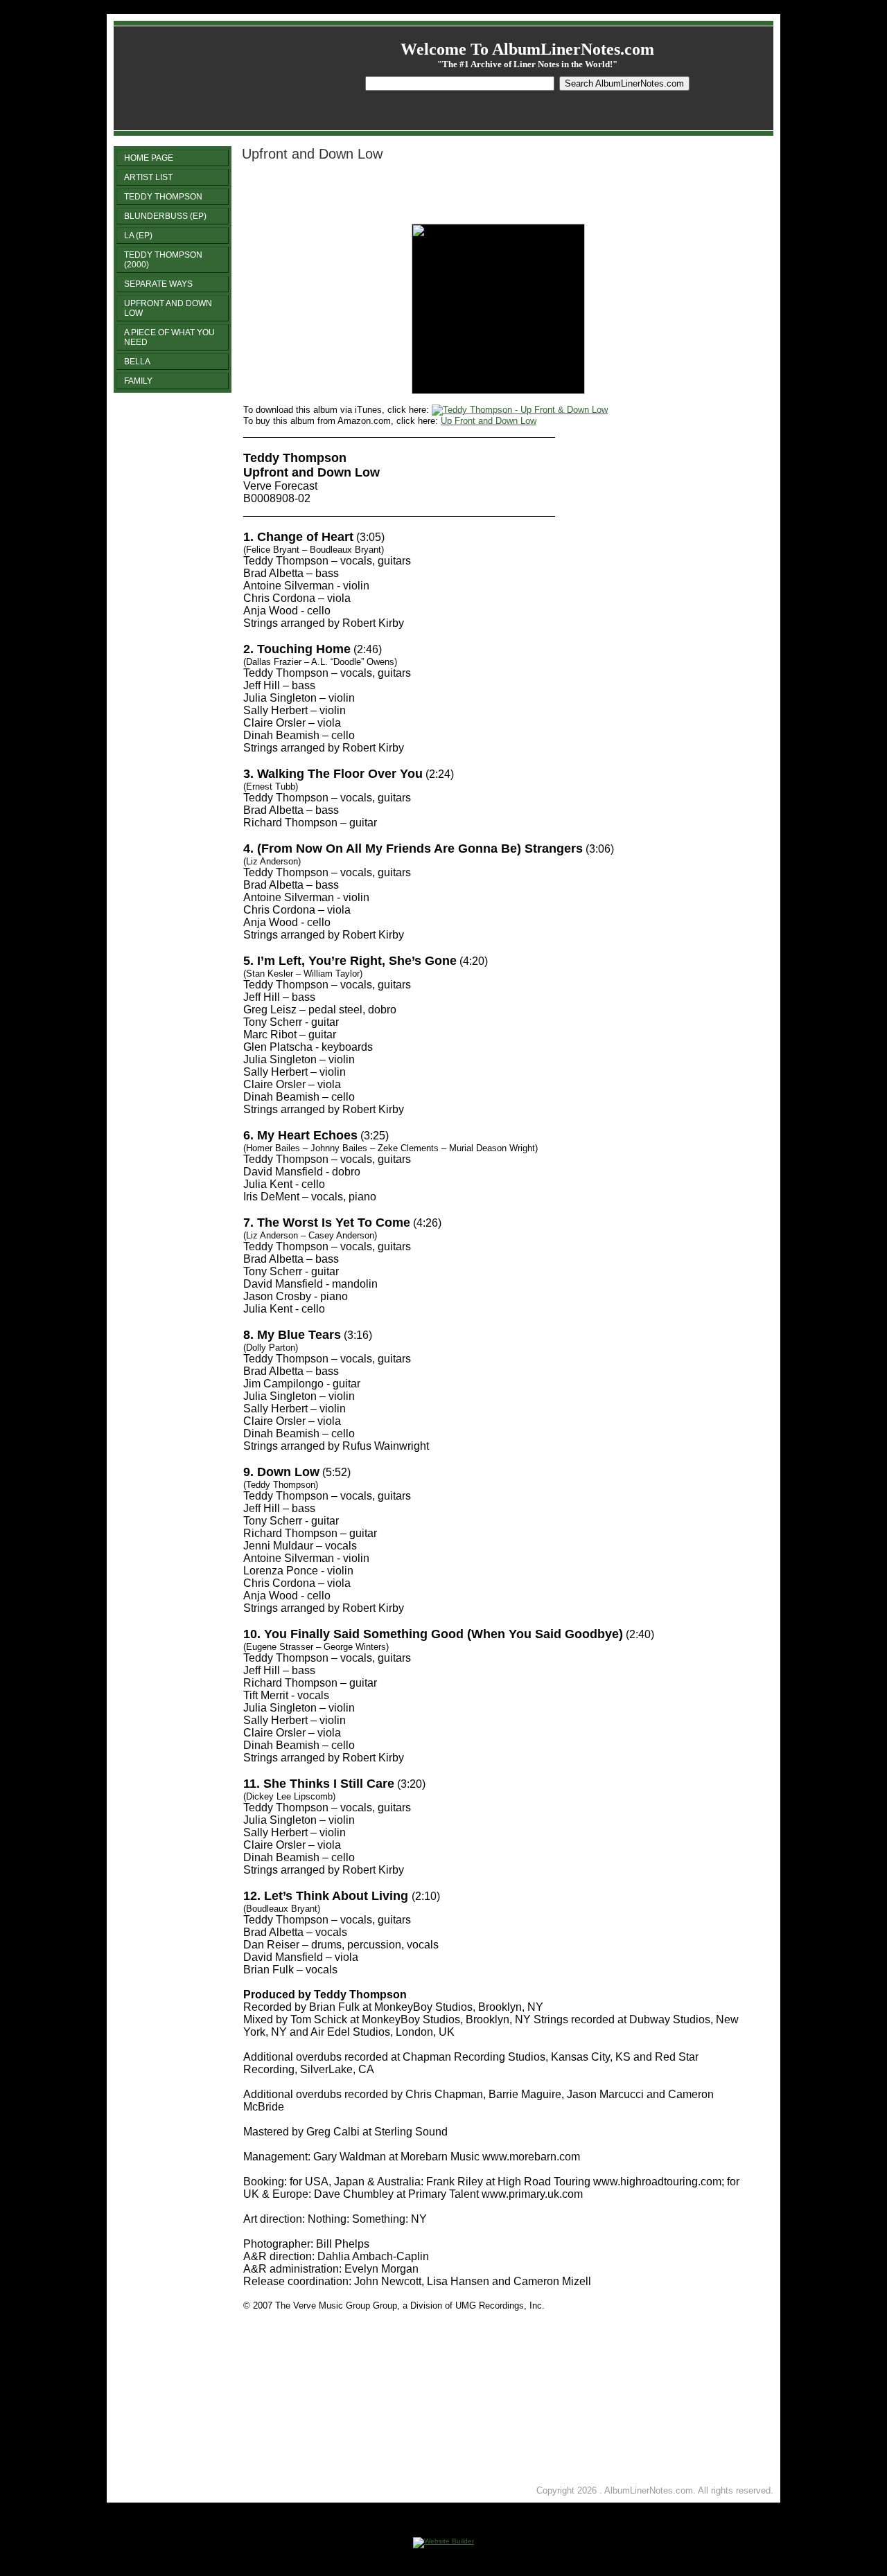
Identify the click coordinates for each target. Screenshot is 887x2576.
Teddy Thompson (163, 197)
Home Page (149, 158)
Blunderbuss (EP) (165, 216)
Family (138, 381)
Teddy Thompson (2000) (163, 260)
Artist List (148, 177)
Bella (137, 362)
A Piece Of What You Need (169, 337)
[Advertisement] (405, 193)
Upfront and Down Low (168, 308)
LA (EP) (138, 236)
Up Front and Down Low (489, 421)
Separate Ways (158, 284)
